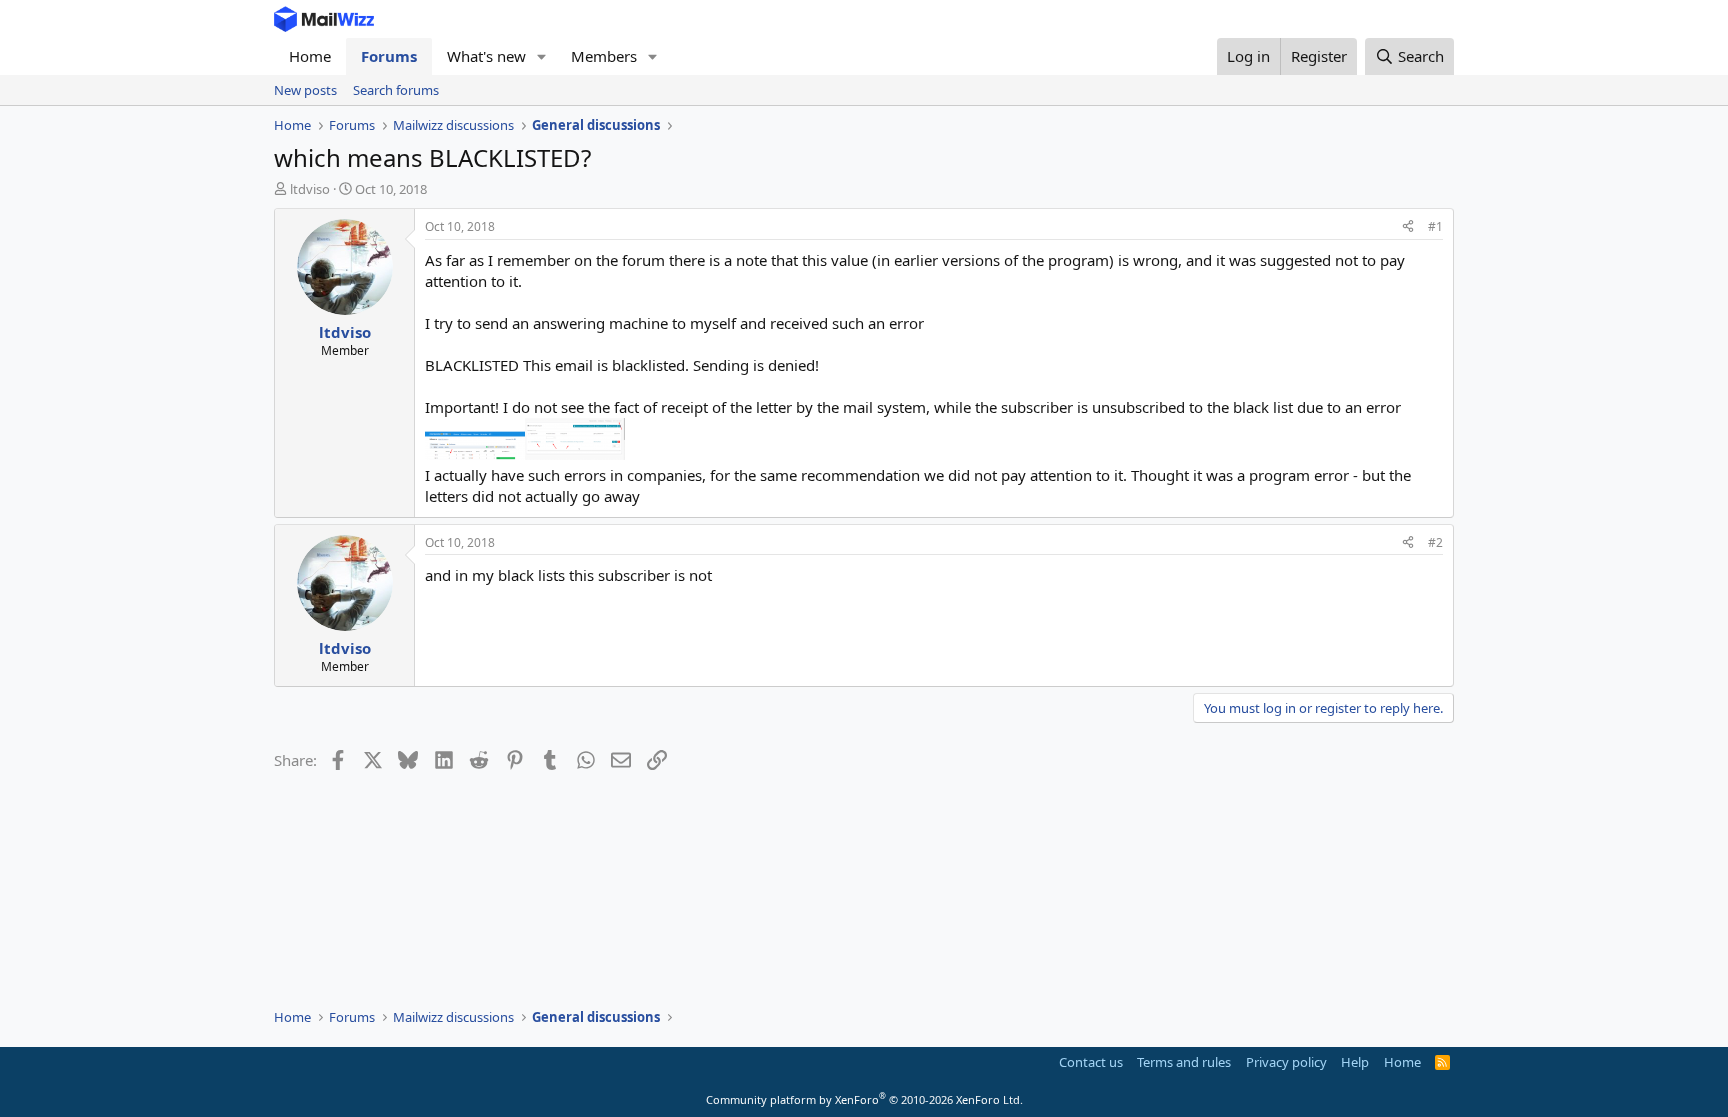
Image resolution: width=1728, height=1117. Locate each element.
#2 (1435, 542)
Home (310, 56)
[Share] (1408, 227)
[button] (542, 56)
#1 (1435, 226)
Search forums (396, 90)
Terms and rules (1184, 1062)
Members (604, 56)
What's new (486, 56)
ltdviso (310, 189)
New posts (305, 90)
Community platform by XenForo (864, 1099)
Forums (389, 56)
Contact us (1091, 1062)
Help (1355, 1062)
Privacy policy (1286, 1062)
